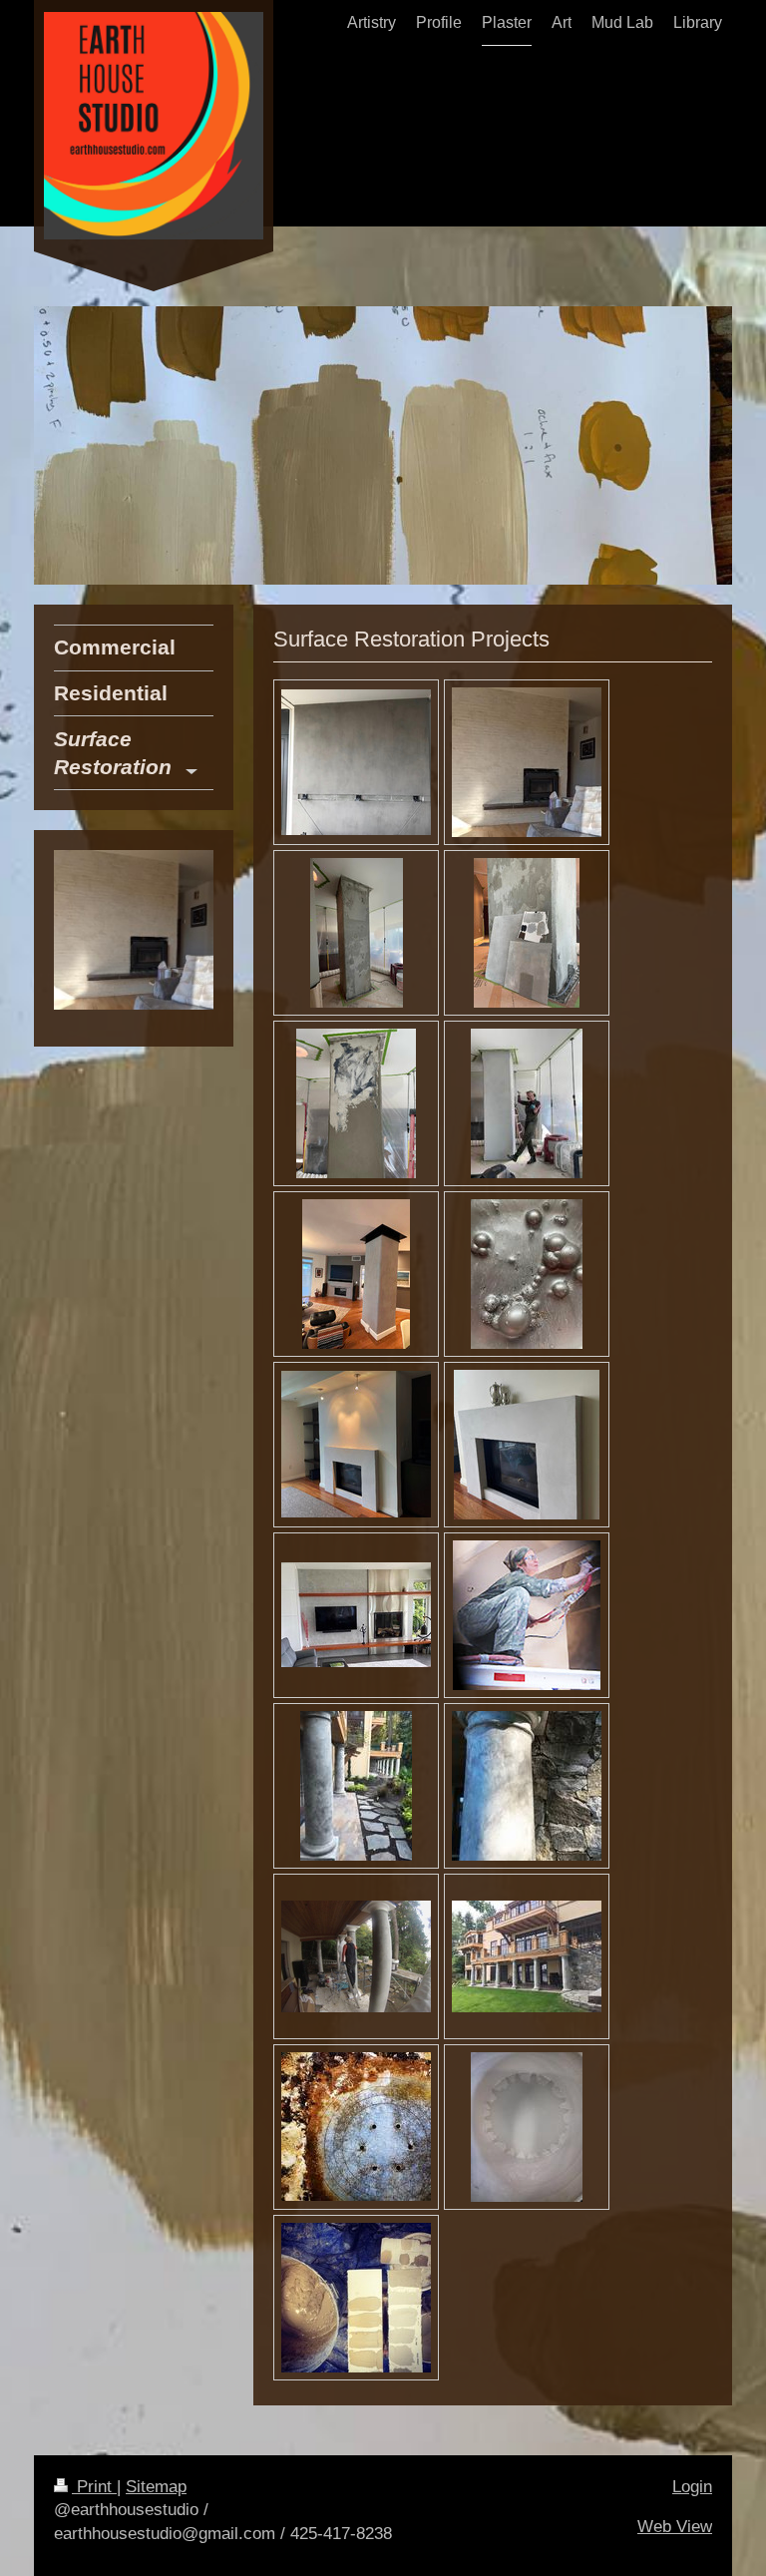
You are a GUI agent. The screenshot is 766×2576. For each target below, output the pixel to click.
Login (692, 2487)
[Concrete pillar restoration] (357, 933)
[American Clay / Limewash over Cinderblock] (356, 762)
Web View (675, 2527)
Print (94, 2487)
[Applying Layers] (356, 1103)
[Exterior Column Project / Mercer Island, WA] (356, 1786)
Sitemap (156, 2487)
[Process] (527, 933)
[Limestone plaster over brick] (527, 762)
